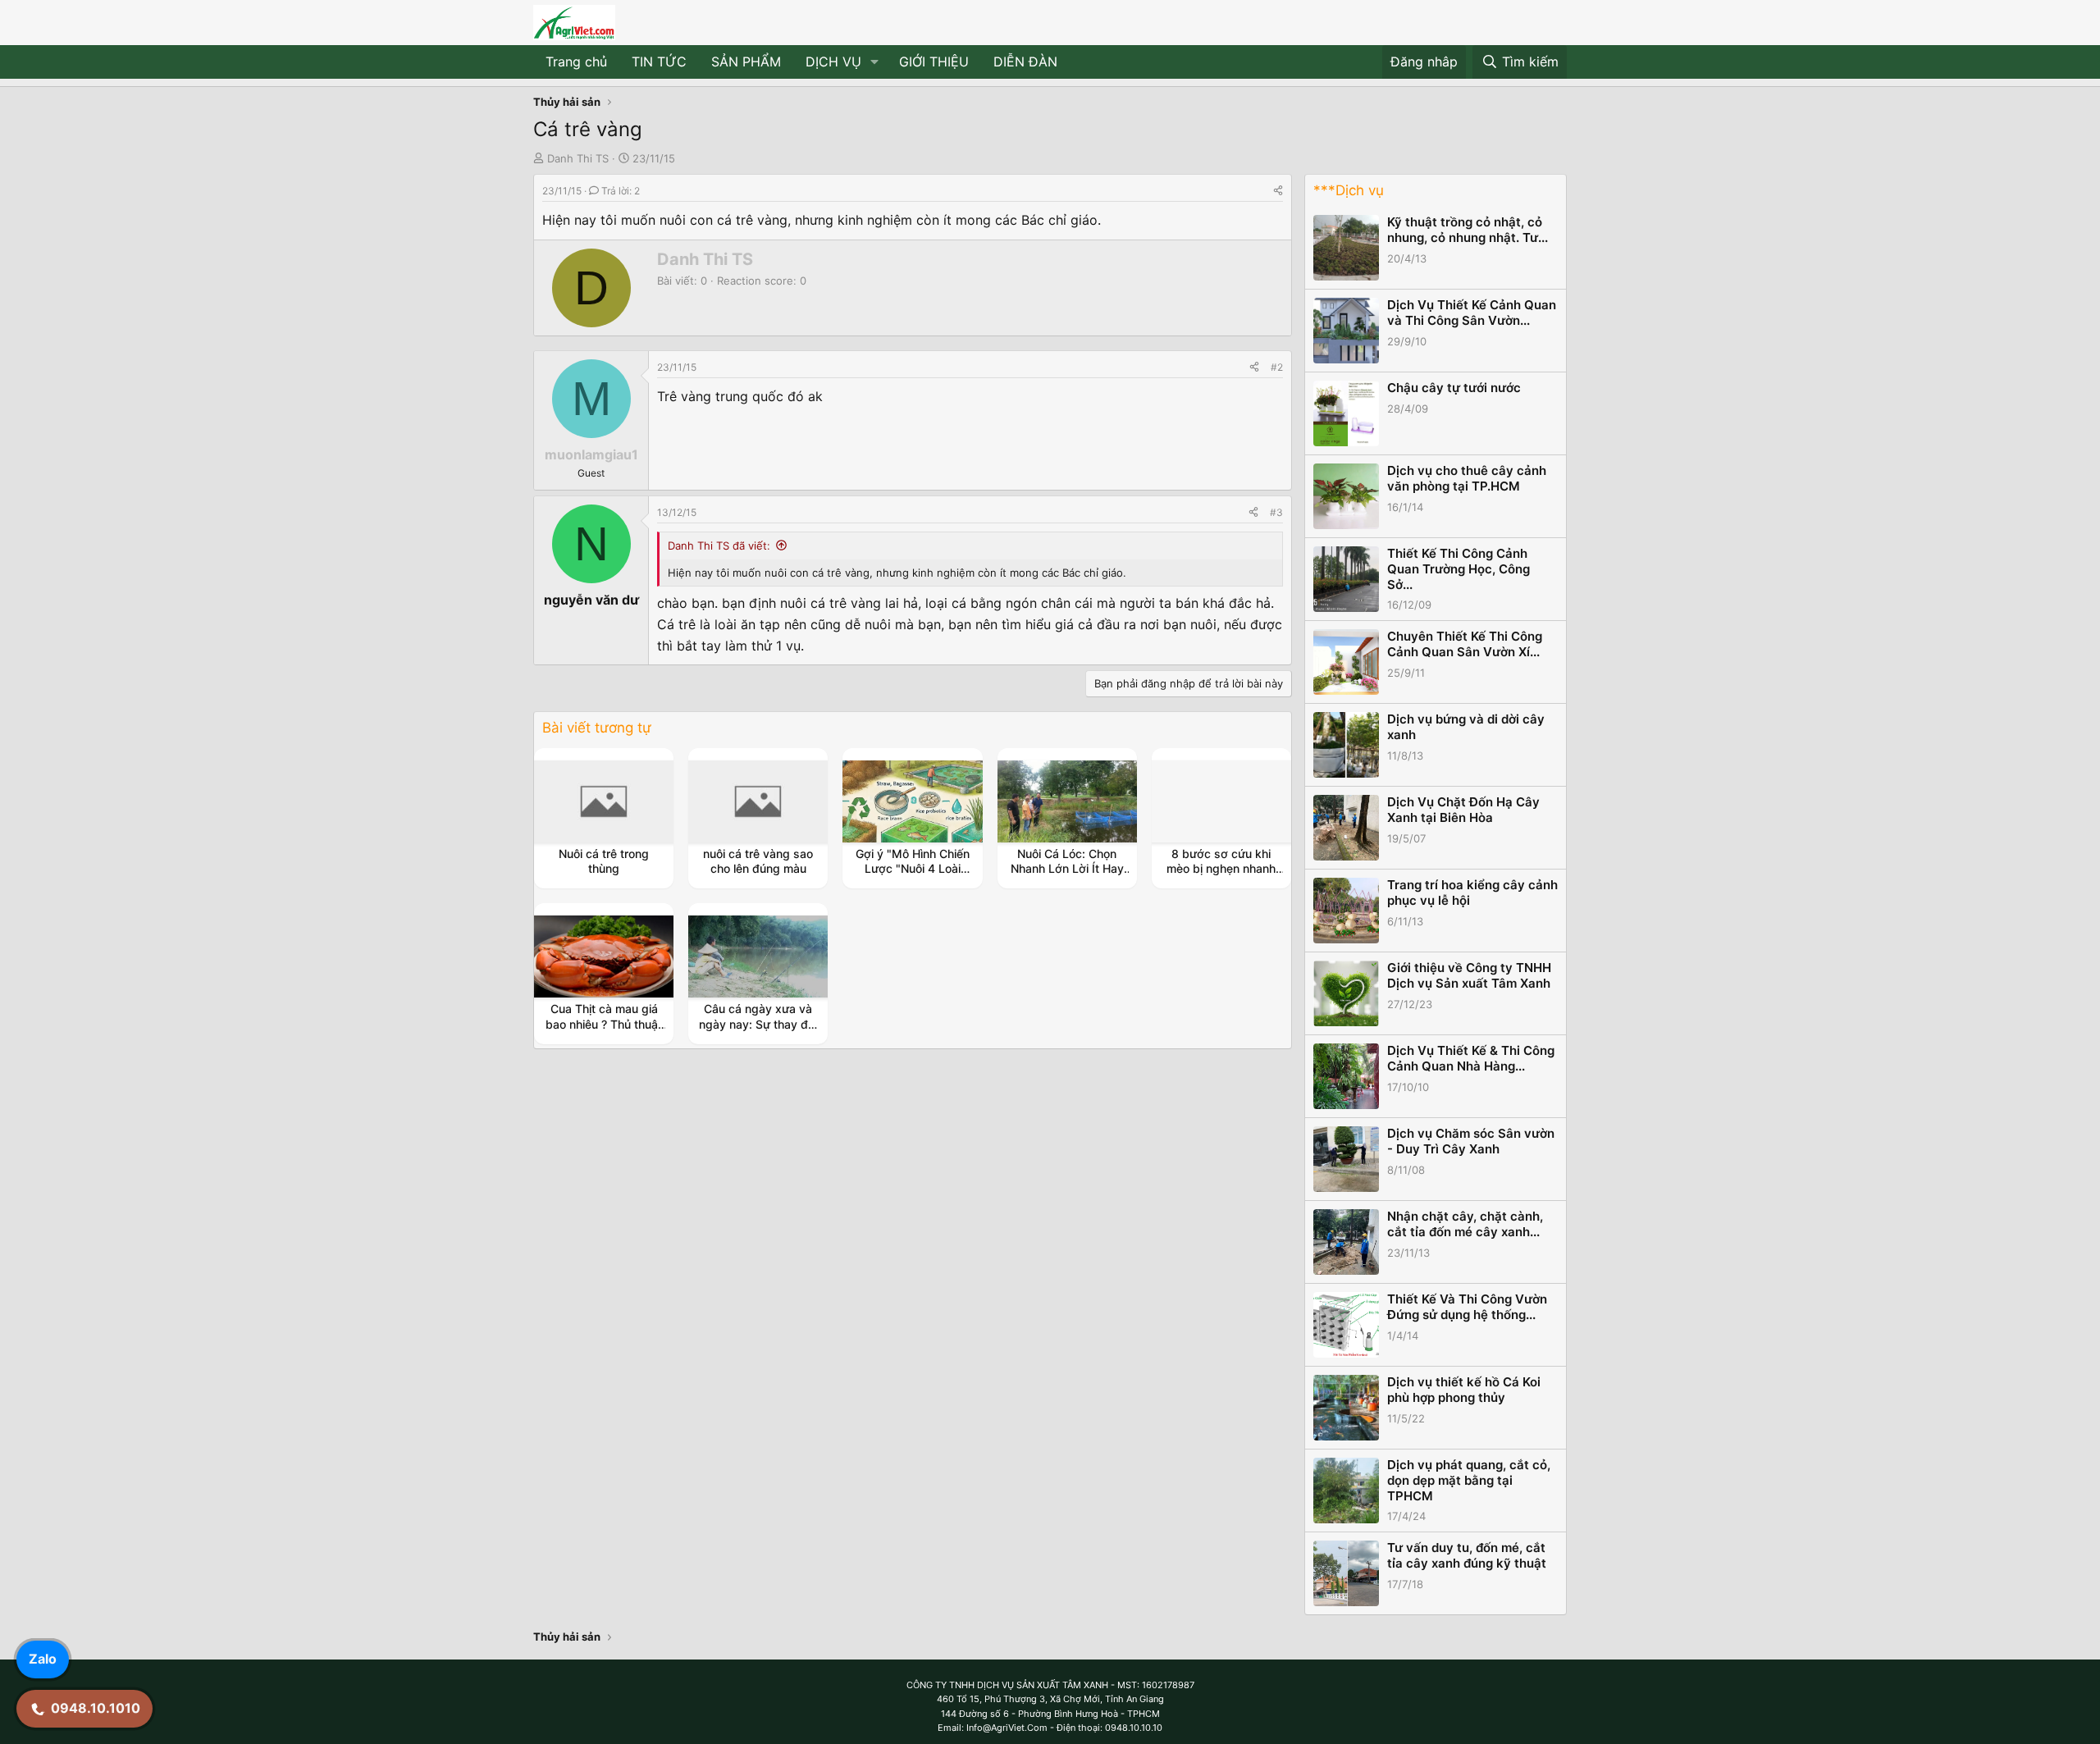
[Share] (1278, 191)
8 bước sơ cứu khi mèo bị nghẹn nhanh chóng (1221, 868)
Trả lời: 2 (621, 191)
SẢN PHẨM (746, 62)
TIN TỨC (659, 62)
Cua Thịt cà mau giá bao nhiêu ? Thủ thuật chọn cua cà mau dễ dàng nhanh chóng (604, 1031)
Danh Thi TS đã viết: (719, 546)
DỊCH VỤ (833, 62)
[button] (875, 62)
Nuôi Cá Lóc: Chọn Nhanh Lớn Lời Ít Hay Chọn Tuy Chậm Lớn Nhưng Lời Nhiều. (1067, 876)
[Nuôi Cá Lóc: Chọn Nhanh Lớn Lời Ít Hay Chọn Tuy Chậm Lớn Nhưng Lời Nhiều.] (1067, 801)
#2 (1277, 367)
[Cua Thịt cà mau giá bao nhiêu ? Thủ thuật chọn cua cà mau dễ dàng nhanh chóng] (604, 956)
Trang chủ (576, 62)
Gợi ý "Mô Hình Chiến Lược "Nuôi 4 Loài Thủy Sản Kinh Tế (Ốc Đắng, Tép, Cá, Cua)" (912, 876)
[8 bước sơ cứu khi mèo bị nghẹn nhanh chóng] (1221, 801)
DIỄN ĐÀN (1025, 62)
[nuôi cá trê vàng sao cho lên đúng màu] (758, 801)
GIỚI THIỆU (934, 62)
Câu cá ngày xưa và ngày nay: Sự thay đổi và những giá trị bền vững (758, 1031)
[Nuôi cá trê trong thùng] (604, 801)
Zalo (43, 1659)
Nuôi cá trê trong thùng (604, 861)
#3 (1276, 512)
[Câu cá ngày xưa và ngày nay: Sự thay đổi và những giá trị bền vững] (758, 956)
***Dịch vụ (1349, 190)
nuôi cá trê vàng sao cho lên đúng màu (758, 861)
